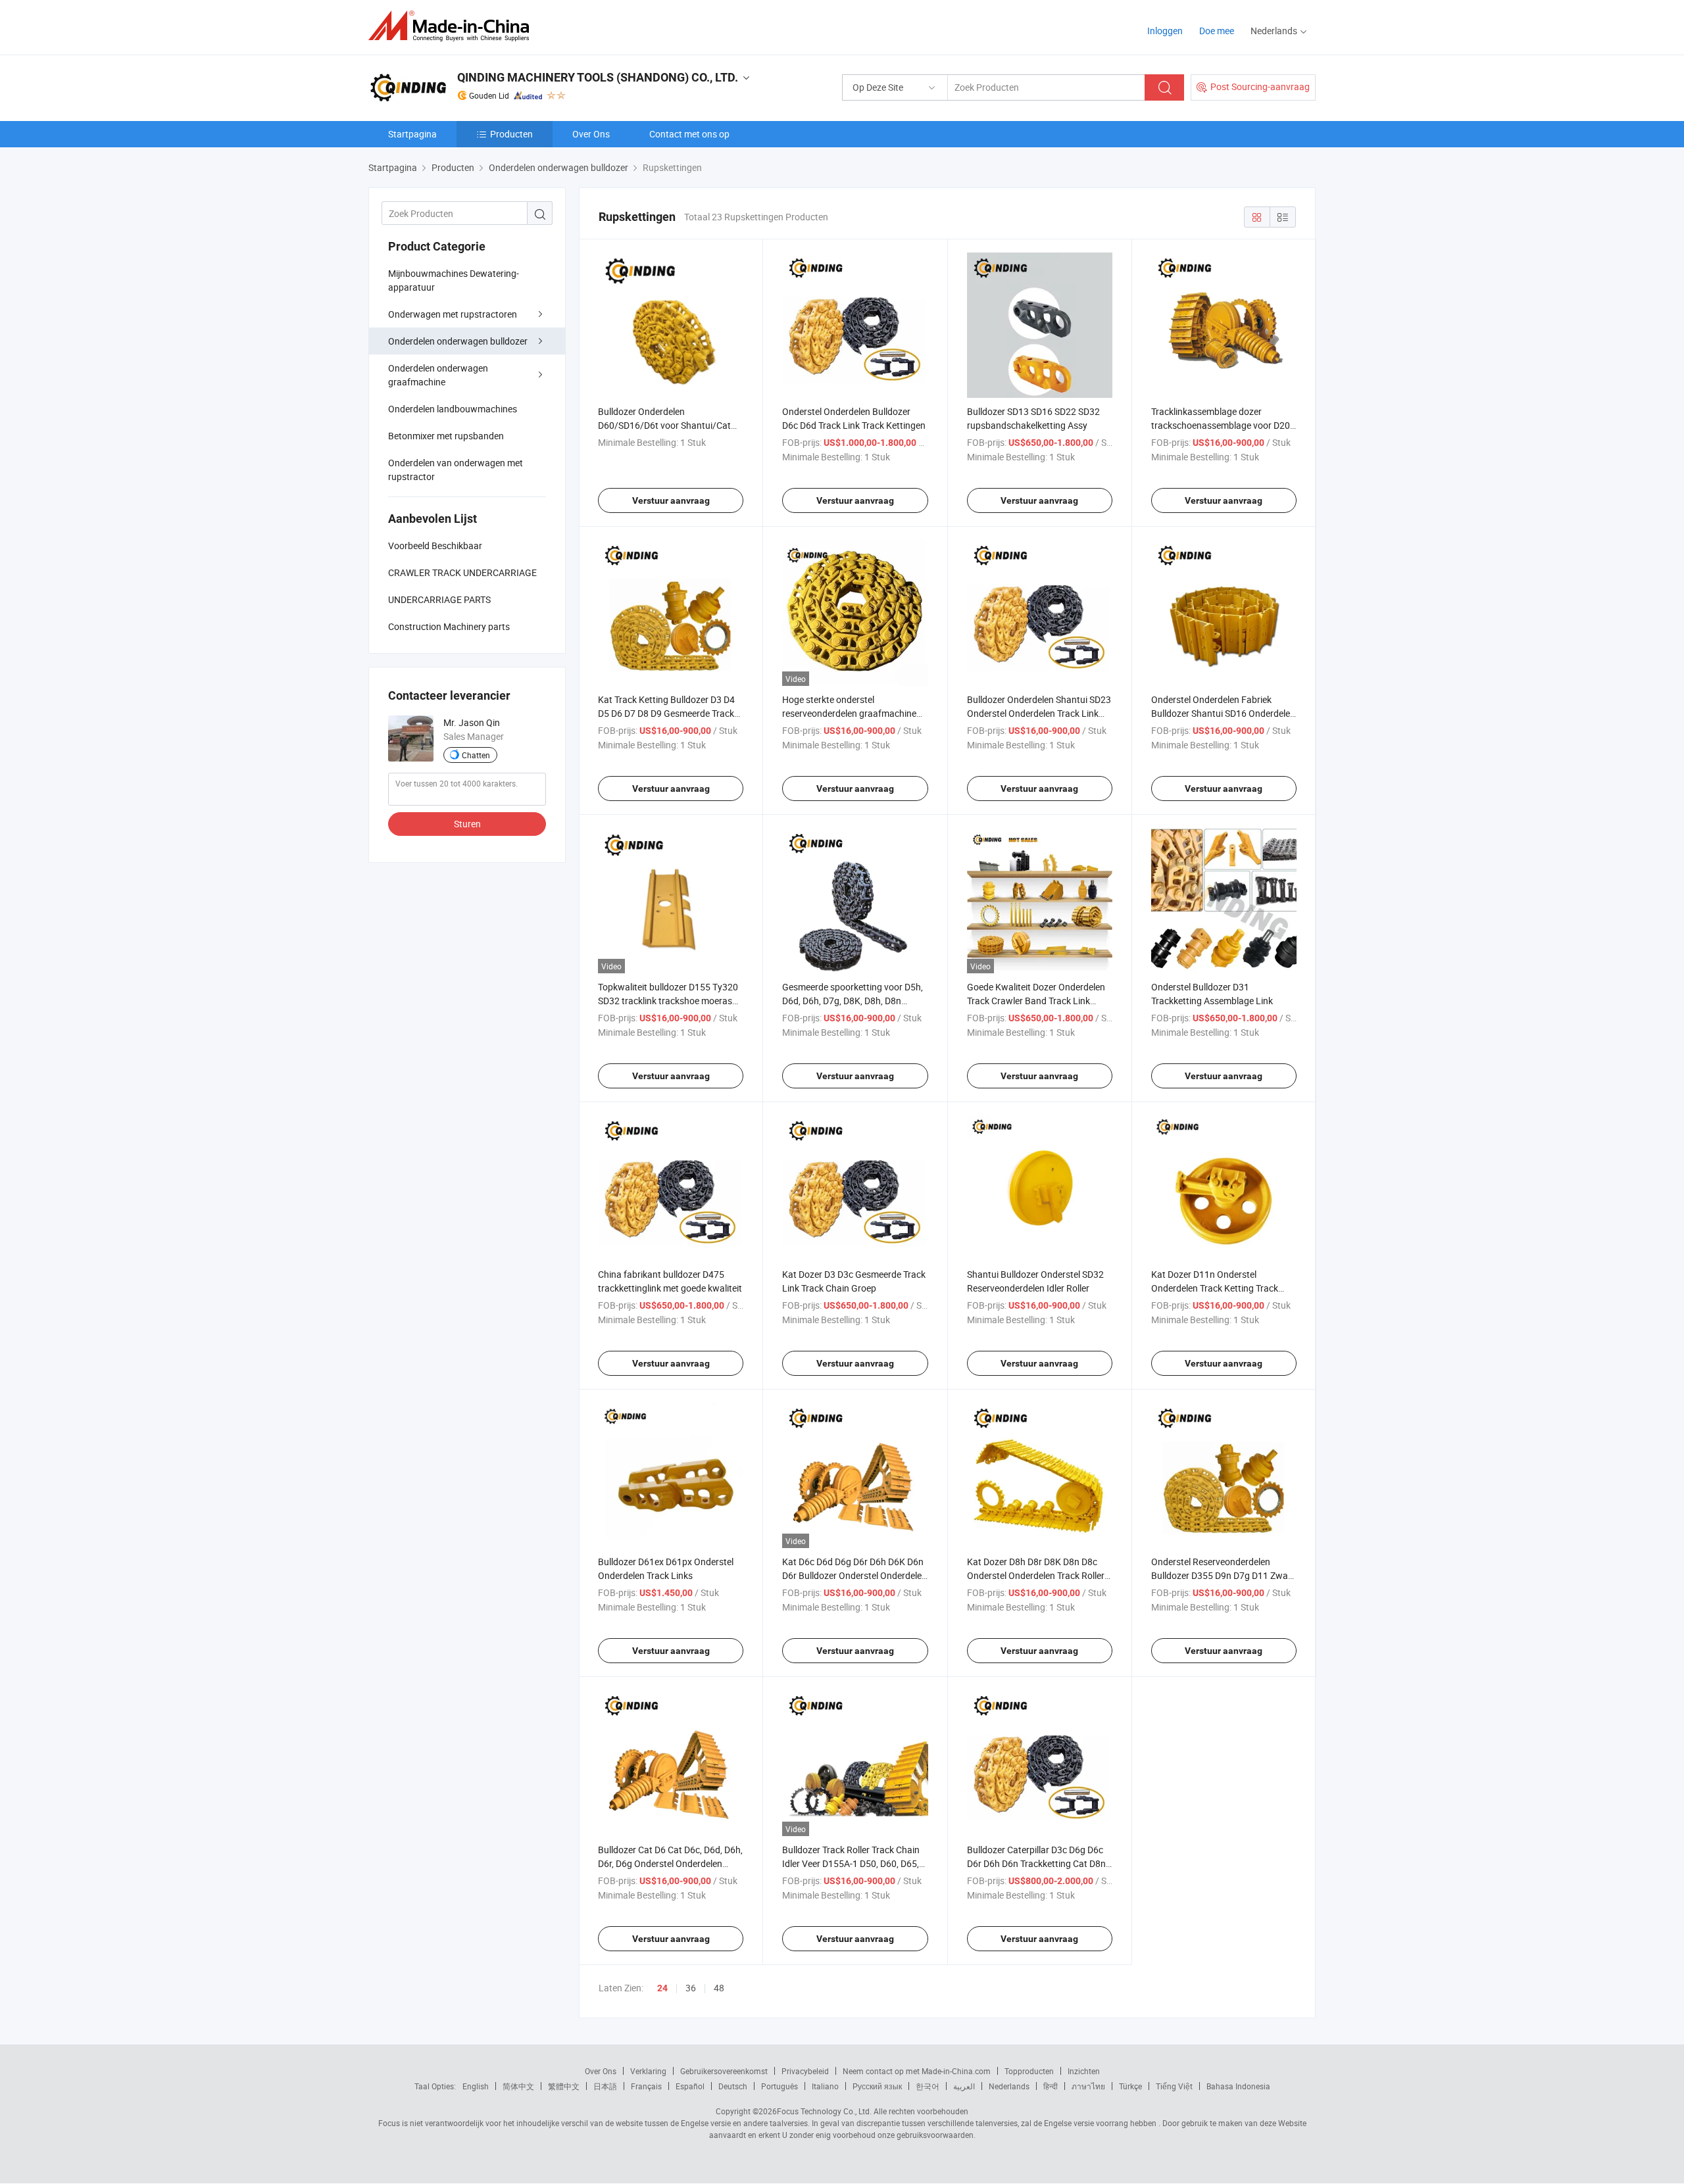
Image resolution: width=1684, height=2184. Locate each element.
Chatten (476, 755)
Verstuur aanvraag (671, 500)
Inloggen (1165, 31)
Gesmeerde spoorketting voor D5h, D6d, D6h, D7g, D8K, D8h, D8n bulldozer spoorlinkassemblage (853, 1001)
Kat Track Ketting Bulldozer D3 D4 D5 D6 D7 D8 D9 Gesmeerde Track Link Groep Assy (666, 713)
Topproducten (1029, 2071)
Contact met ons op (689, 134)
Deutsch (733, 2086)
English (476, 2086)
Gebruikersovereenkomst (724, 2071)
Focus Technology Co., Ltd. (824, 2111)
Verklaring (648, 2071)
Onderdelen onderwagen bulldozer (458, 341)
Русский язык (877, 2086)
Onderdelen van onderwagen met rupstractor (456, 470)
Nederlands (1009, 2086)
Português (780, 2086)
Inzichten (1084, 2071)
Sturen (467, 824)
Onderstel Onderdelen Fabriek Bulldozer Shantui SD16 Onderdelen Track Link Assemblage (1223, 713)
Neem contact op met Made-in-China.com (917, 2071)
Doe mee (1217, 31)
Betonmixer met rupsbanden (446, 436)
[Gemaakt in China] (453, 26)
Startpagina (412, 134)
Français (646, 2086)
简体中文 (518, 2086)
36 (691, 1988)
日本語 (605, 2086)
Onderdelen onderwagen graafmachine (438, 375)
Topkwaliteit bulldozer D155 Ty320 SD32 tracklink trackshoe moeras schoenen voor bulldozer (668, 1001)
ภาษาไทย (1088, 2086)
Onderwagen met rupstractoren (453, 314)
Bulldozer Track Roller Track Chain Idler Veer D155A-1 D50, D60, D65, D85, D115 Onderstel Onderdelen (851, 1863)
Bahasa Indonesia (1238, 2086)
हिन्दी (1051, 2086)
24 (662, 1988)
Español (690, 2086)
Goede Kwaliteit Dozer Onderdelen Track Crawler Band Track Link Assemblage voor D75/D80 (1036, 1001)
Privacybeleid (805, 2071)
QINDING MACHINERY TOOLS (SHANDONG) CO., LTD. (598, 77)
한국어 (928, 2086)
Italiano (825, 2086)
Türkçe (1130, 2086)
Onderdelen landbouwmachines (453, 409)
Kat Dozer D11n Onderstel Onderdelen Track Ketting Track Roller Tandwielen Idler (1215, 1288)
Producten (511, 134)
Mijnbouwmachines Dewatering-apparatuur (454, 280)
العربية (964, 2086)
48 (719, 1988)
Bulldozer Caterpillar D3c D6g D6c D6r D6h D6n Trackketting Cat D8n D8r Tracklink (1036, 1863)
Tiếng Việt (1174, 2086)
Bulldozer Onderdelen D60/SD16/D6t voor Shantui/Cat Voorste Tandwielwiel (664, 425)
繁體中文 (564, 2086)
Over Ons (591, 134)
